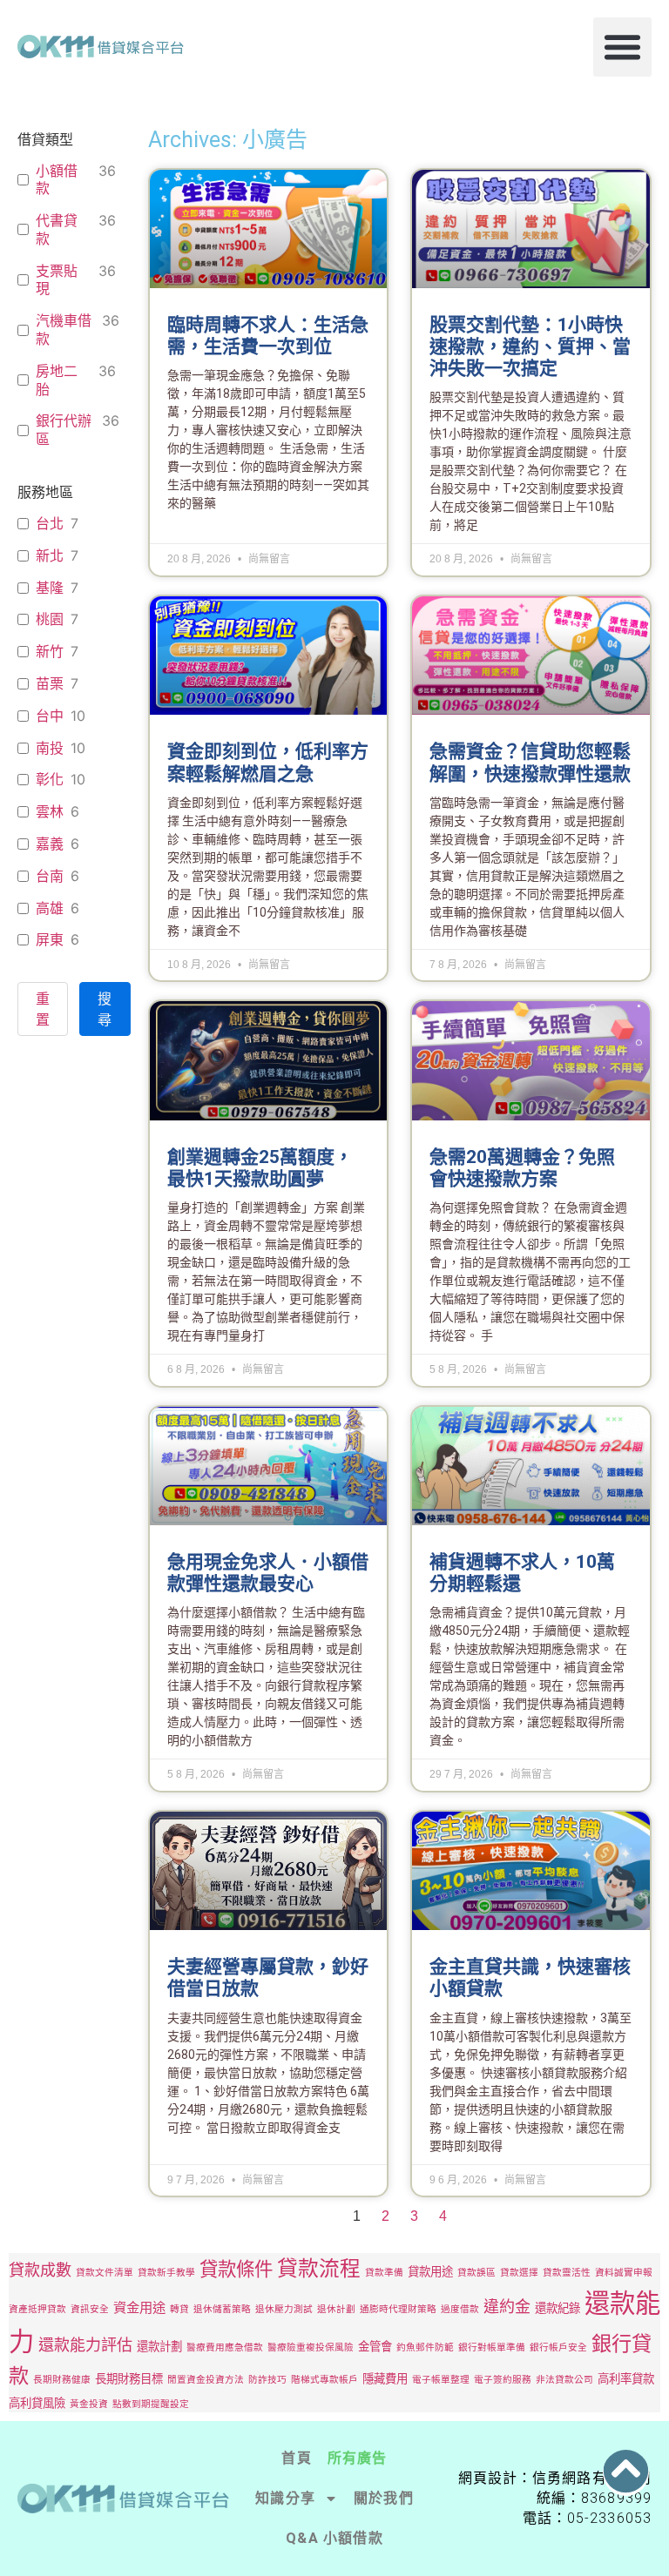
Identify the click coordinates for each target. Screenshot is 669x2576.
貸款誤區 (476, 2273)
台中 (50, 716)
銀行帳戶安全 (558, 2347)
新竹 (50, 651)
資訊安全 (90, 2309)
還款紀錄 (557, 2308)
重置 (43, 1009)
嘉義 (50, 844)
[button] (623, 47)
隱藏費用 (385, 2378)
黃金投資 (89, 2404)
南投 (50, 748)
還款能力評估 (85, 2344)
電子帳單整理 (441, 2380)
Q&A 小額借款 (334, 2538)
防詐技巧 (267, 2380)
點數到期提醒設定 (151, 2404)
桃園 (50, 619)
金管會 (375, 2346)
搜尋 (105, 1009)
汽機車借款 (64, 330)
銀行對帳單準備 (492, 2347)
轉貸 (179, 2309)
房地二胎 (57, 380)
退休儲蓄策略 (222, 2309)
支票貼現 (57, 280)
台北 (50, 523)
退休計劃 (336, 2309)
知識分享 (285, 2498)
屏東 (50, 939)
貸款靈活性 (567, 2273)
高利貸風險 (37, 2403)
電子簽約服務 (503, 2380)
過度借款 (460, 2309)
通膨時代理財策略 (398, 2309)
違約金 (507, 2306)
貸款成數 (40, 2270)
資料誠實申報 (624, 2273)
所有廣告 (358, 2458)
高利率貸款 (626, 2378)
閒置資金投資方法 (206, 2380)
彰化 (50, 779)
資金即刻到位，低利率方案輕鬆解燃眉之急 (268, 762)
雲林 (50, 811)
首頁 (296, 2458)
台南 (50, 876)
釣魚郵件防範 (425, 2347)
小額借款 (57, 180)
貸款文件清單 (105, 2273)
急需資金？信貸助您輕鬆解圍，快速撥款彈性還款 (530, 762)
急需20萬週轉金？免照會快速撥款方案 (522, 1168)
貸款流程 (319, 2268)
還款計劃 (159, 2346)
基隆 (50, 588)
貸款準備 (384, 2273)
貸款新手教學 (166, 2273)
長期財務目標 (129, 2378)
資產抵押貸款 (37, 2309)
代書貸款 (57, 229)
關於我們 (384, 2498)
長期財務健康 (62, 2380)
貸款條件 (236, 2269)
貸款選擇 (519, 2273)
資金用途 (139, 2307)
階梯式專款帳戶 (324, 2380)
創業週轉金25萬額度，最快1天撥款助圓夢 (260, 1168)
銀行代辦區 (64, 430)
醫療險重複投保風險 (311, 2347)
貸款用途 (430, 2271)
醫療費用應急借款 (225, 2347)
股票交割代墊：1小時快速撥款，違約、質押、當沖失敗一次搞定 (530, 346)
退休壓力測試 (284, 2309)
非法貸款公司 (564, 2380)
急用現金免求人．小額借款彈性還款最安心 (268, 1573)
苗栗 (50, 683)
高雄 (50, 908)
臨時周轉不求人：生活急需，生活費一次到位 (268, 336)
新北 (50, 555)
